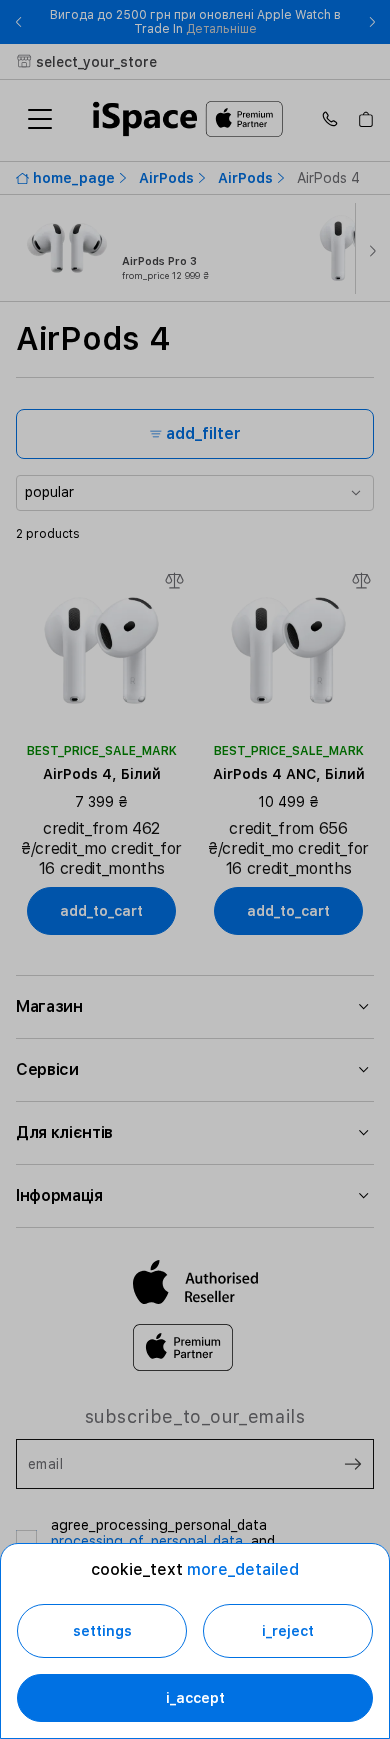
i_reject (288, 1631)
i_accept (195, 1698)
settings (102, 1631)
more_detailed (243, 1569)
